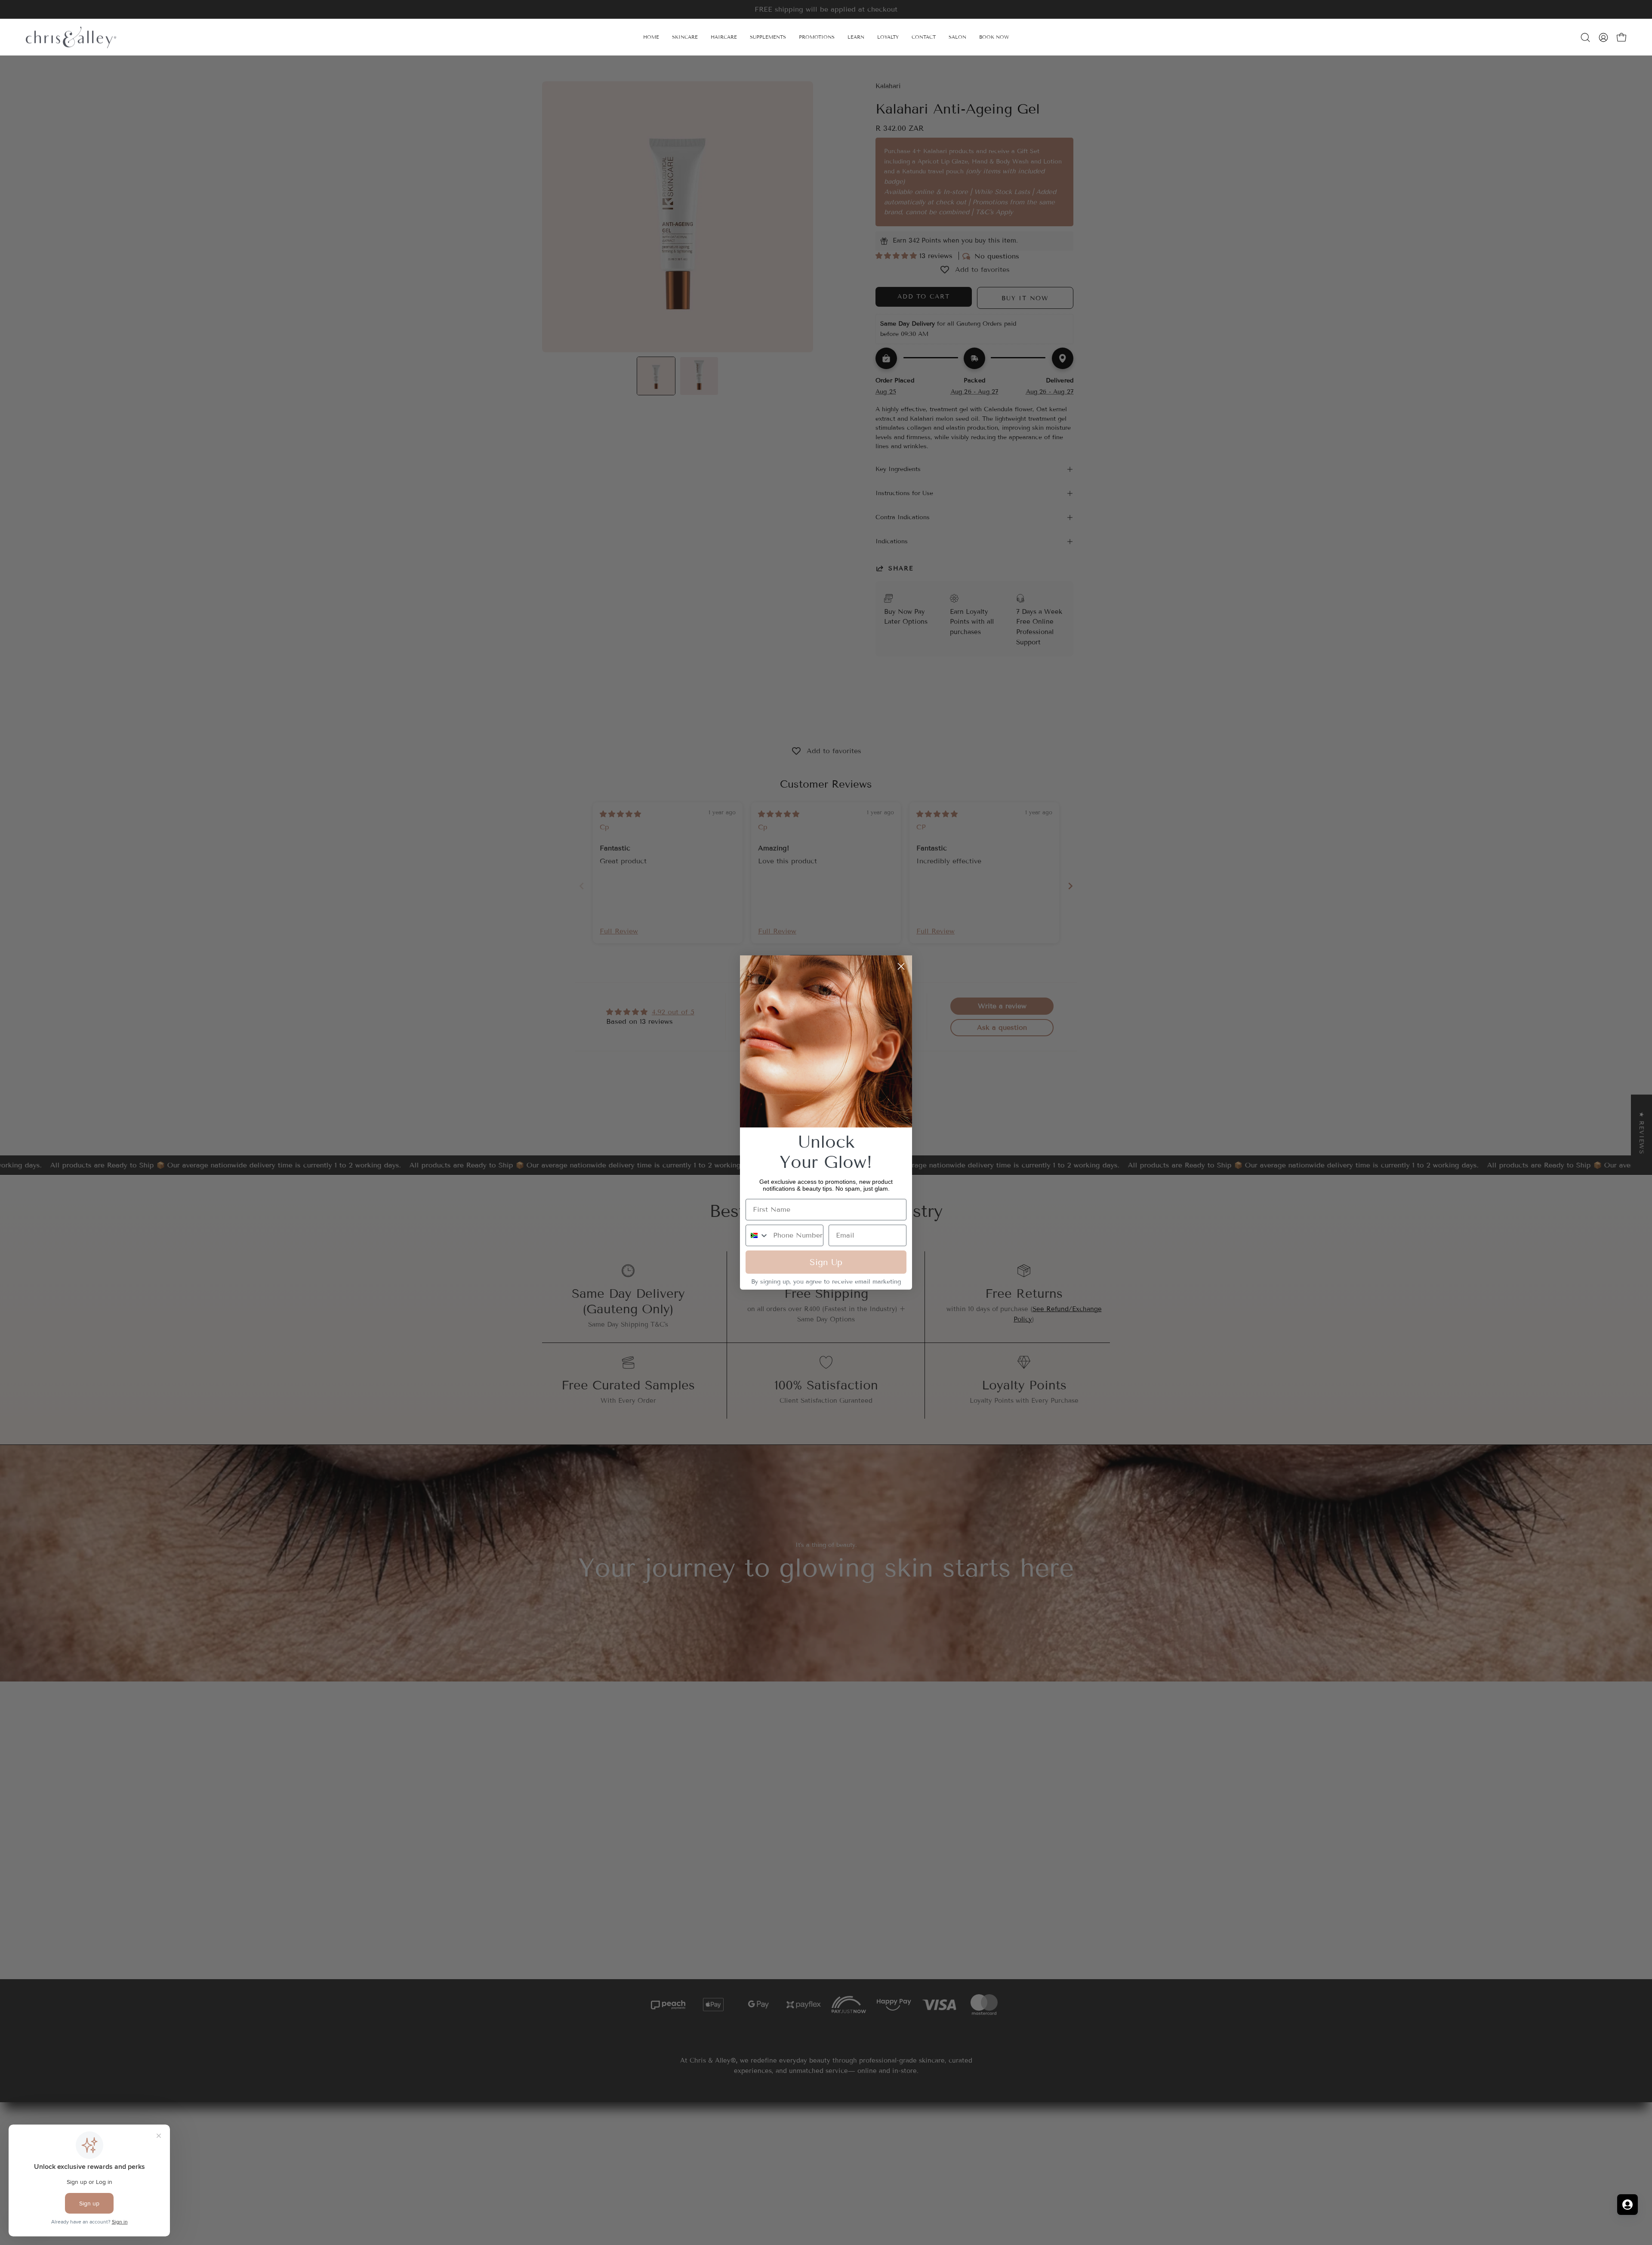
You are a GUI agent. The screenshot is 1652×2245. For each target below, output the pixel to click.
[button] (856, 37)
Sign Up (826, 1262)
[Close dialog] (901, 966)
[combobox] (757, 1235)
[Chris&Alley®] (71, 37)
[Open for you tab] (1627, 2205)
